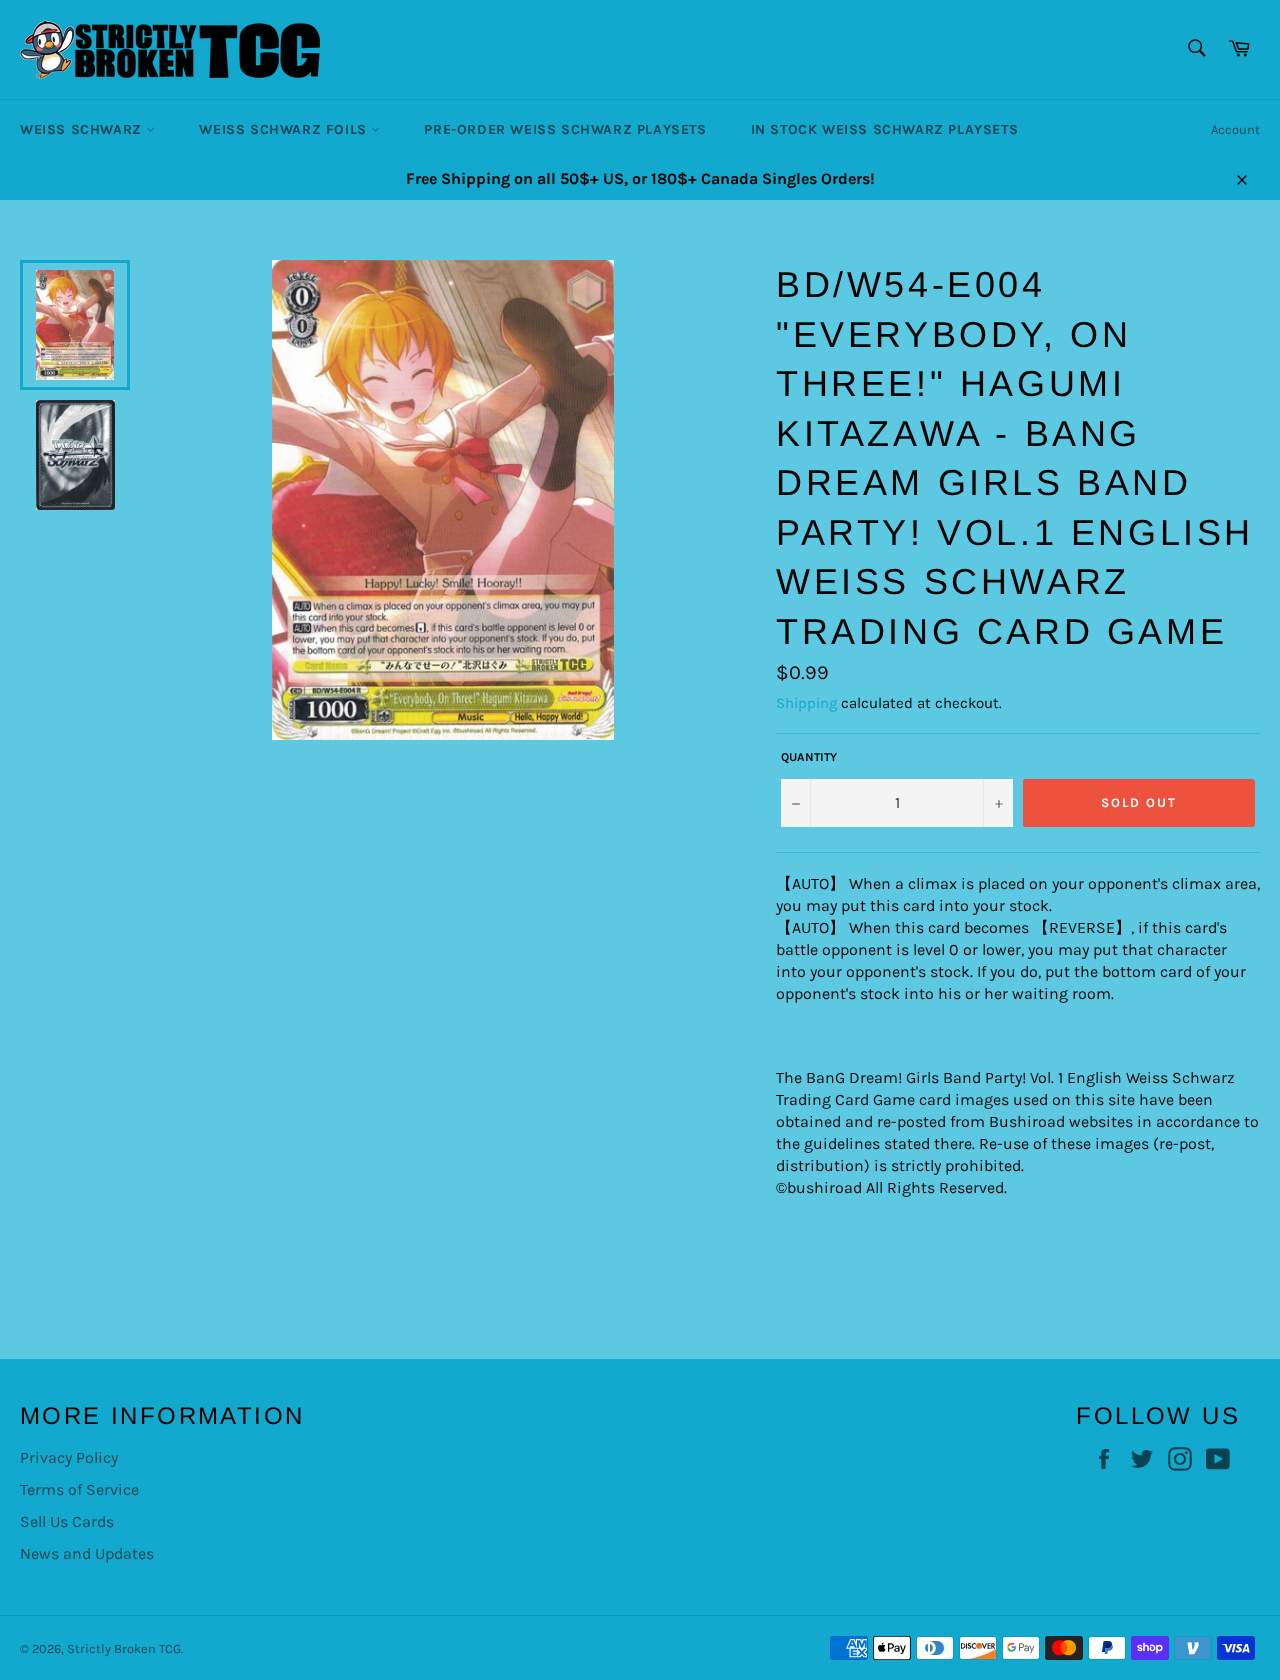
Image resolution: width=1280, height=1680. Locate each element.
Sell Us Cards (67, 1521)
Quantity (809, 757)
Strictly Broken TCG (124, 1648)
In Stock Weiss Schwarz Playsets (885, 129)
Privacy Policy (69, 1457)
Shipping (806, 703)
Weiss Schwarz (83, 129)
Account (1235, 129)
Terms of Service (79, 1489)
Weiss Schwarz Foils (285, 129)
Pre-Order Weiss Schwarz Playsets (565, 129)
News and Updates (87, 1553)
